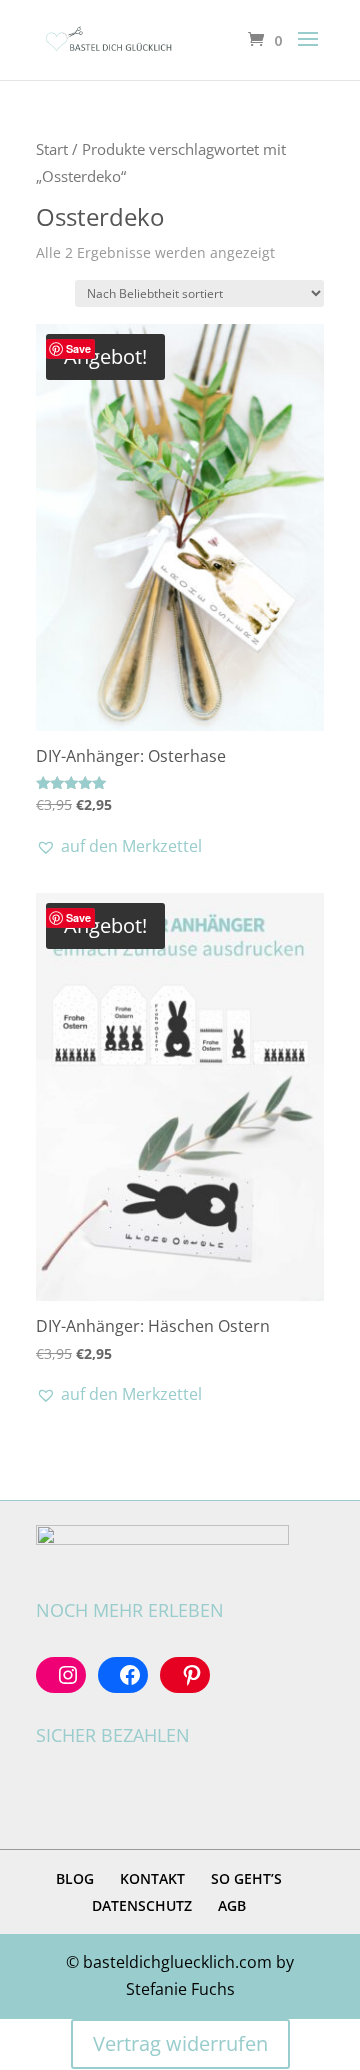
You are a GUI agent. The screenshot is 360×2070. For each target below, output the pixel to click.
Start (52, 149)
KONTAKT (152, 1878)
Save (78, 348)
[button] (119, 846)
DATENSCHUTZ (142, 1905)
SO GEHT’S (246, 1878)
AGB (232, 1905)
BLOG (75, 1878)
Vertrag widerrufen (180, 2043)
